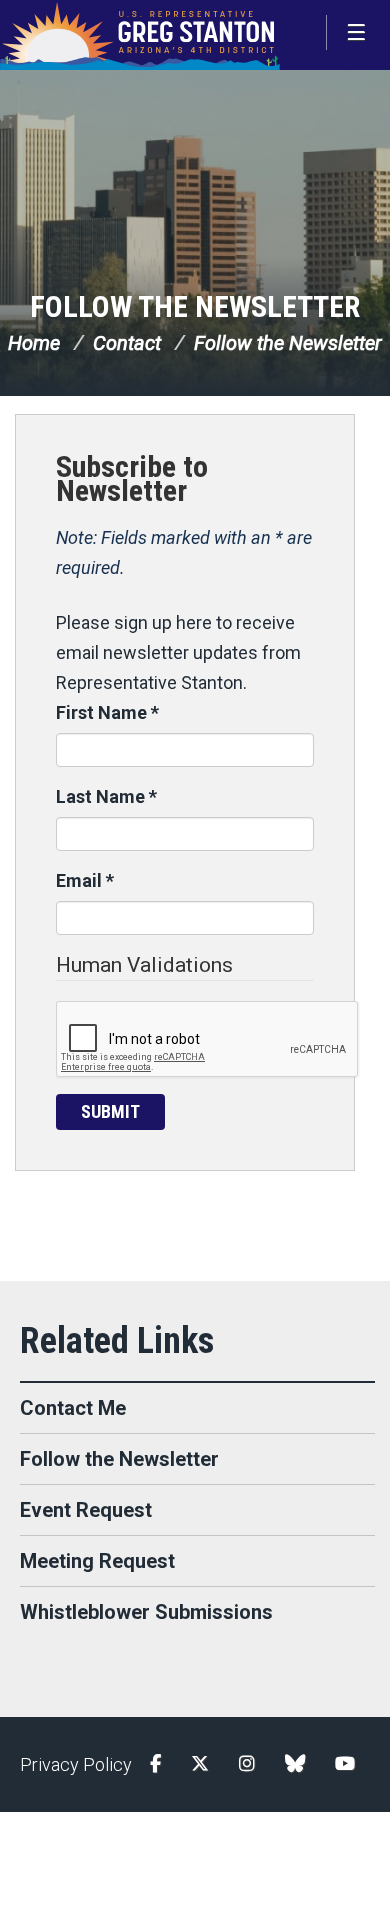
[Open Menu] (358, 32)
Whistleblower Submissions (146, 1612)
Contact (127, 343)
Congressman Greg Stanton (140, 35)
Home (34, 343)
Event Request (86, 1510)
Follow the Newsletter (195, 306)
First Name (107, 712)
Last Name (106, 796)
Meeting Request (97, 1561)
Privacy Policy (76, 1764)
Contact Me (73, 1408)
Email (85, 880)
